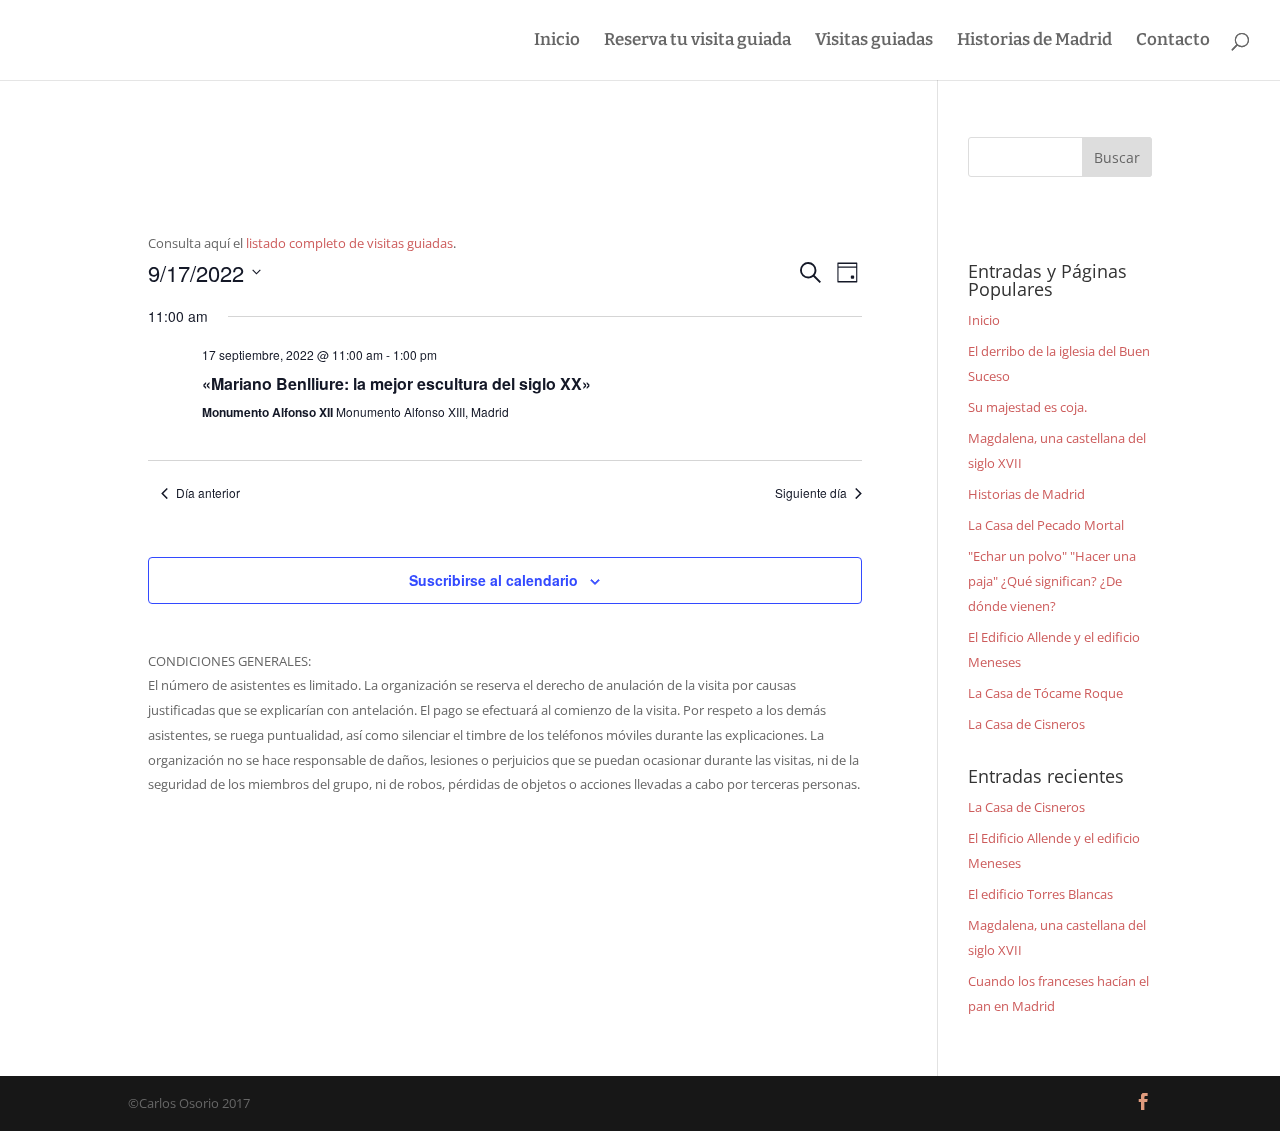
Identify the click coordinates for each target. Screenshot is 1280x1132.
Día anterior (208, 493)
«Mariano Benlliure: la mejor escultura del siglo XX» (396, 383)
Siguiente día (811, 493)
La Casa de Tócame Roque (1045, 693)
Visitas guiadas (874, 41)
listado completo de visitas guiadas (349, 243)
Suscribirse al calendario (493, 580)
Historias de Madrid (1034, 41)
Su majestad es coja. (1027, 407)
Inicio (557, 41)
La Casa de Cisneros (1026, 724)
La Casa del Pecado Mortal (1046, 525)
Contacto (1173, 41)
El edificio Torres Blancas (1040, 894)
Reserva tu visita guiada (697, 41)
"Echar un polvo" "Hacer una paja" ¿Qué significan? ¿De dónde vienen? (1052, 580)
